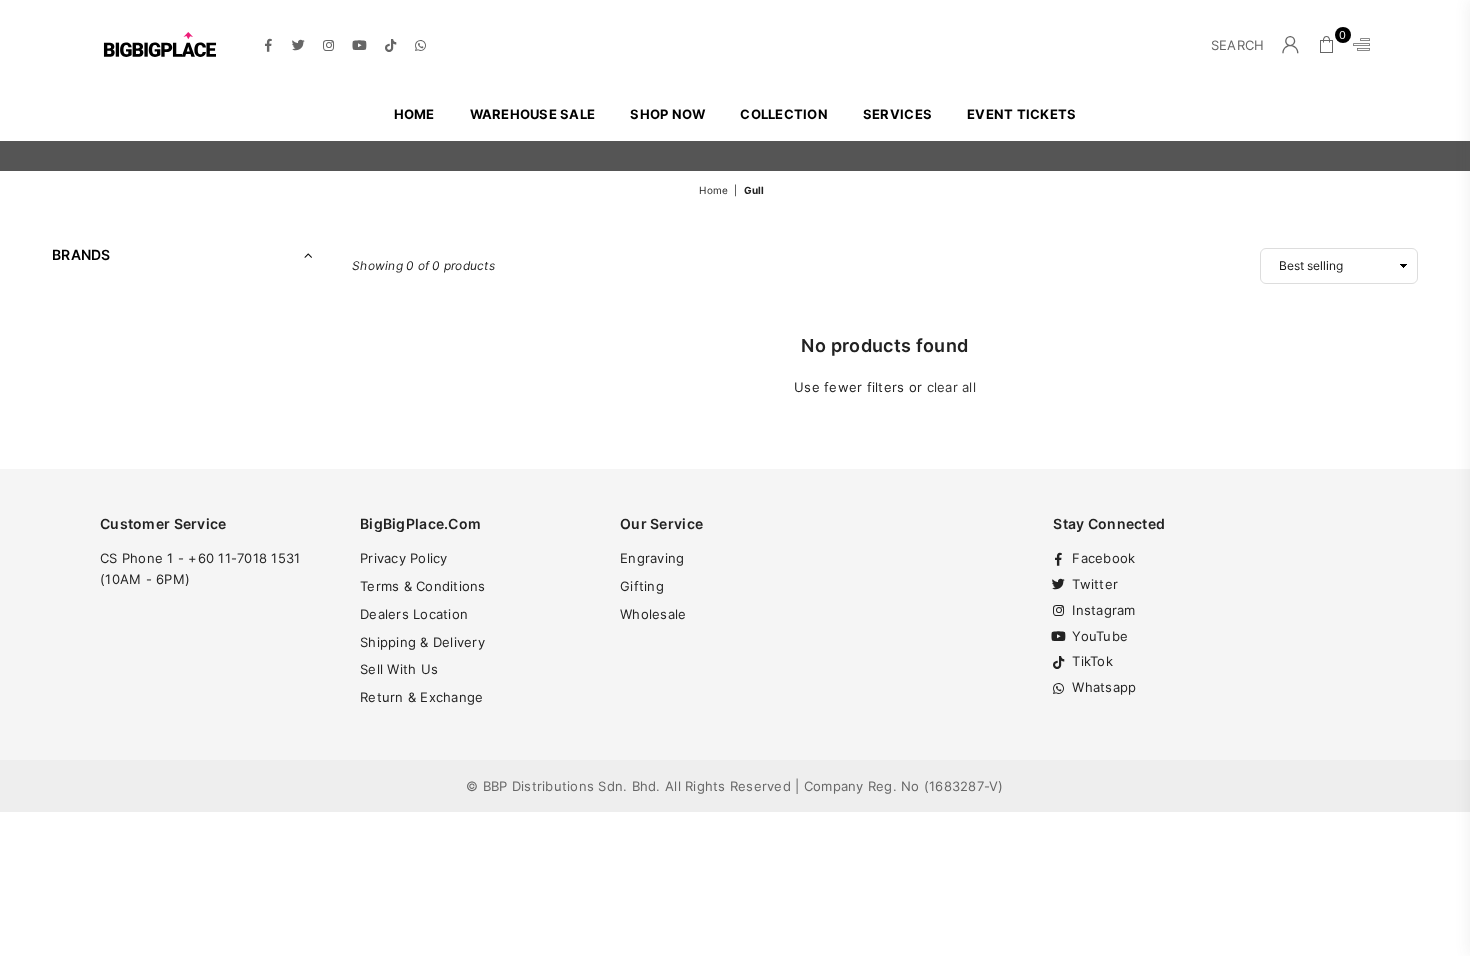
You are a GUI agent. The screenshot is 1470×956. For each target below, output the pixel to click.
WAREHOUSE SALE (533, 114)
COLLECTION (784, 114)
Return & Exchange (421, 697)
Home (414, 114)
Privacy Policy (404, 558)
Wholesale (653, 614)
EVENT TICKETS (1021, 114)
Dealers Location (414, 614)
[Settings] (1357, 45)
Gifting (642, 586)
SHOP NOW (667, 114)
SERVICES (897, 114)
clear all (951, 387)
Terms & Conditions (423, 586)
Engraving (652, 558)
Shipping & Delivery (422, 642)
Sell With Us (399, 669)
